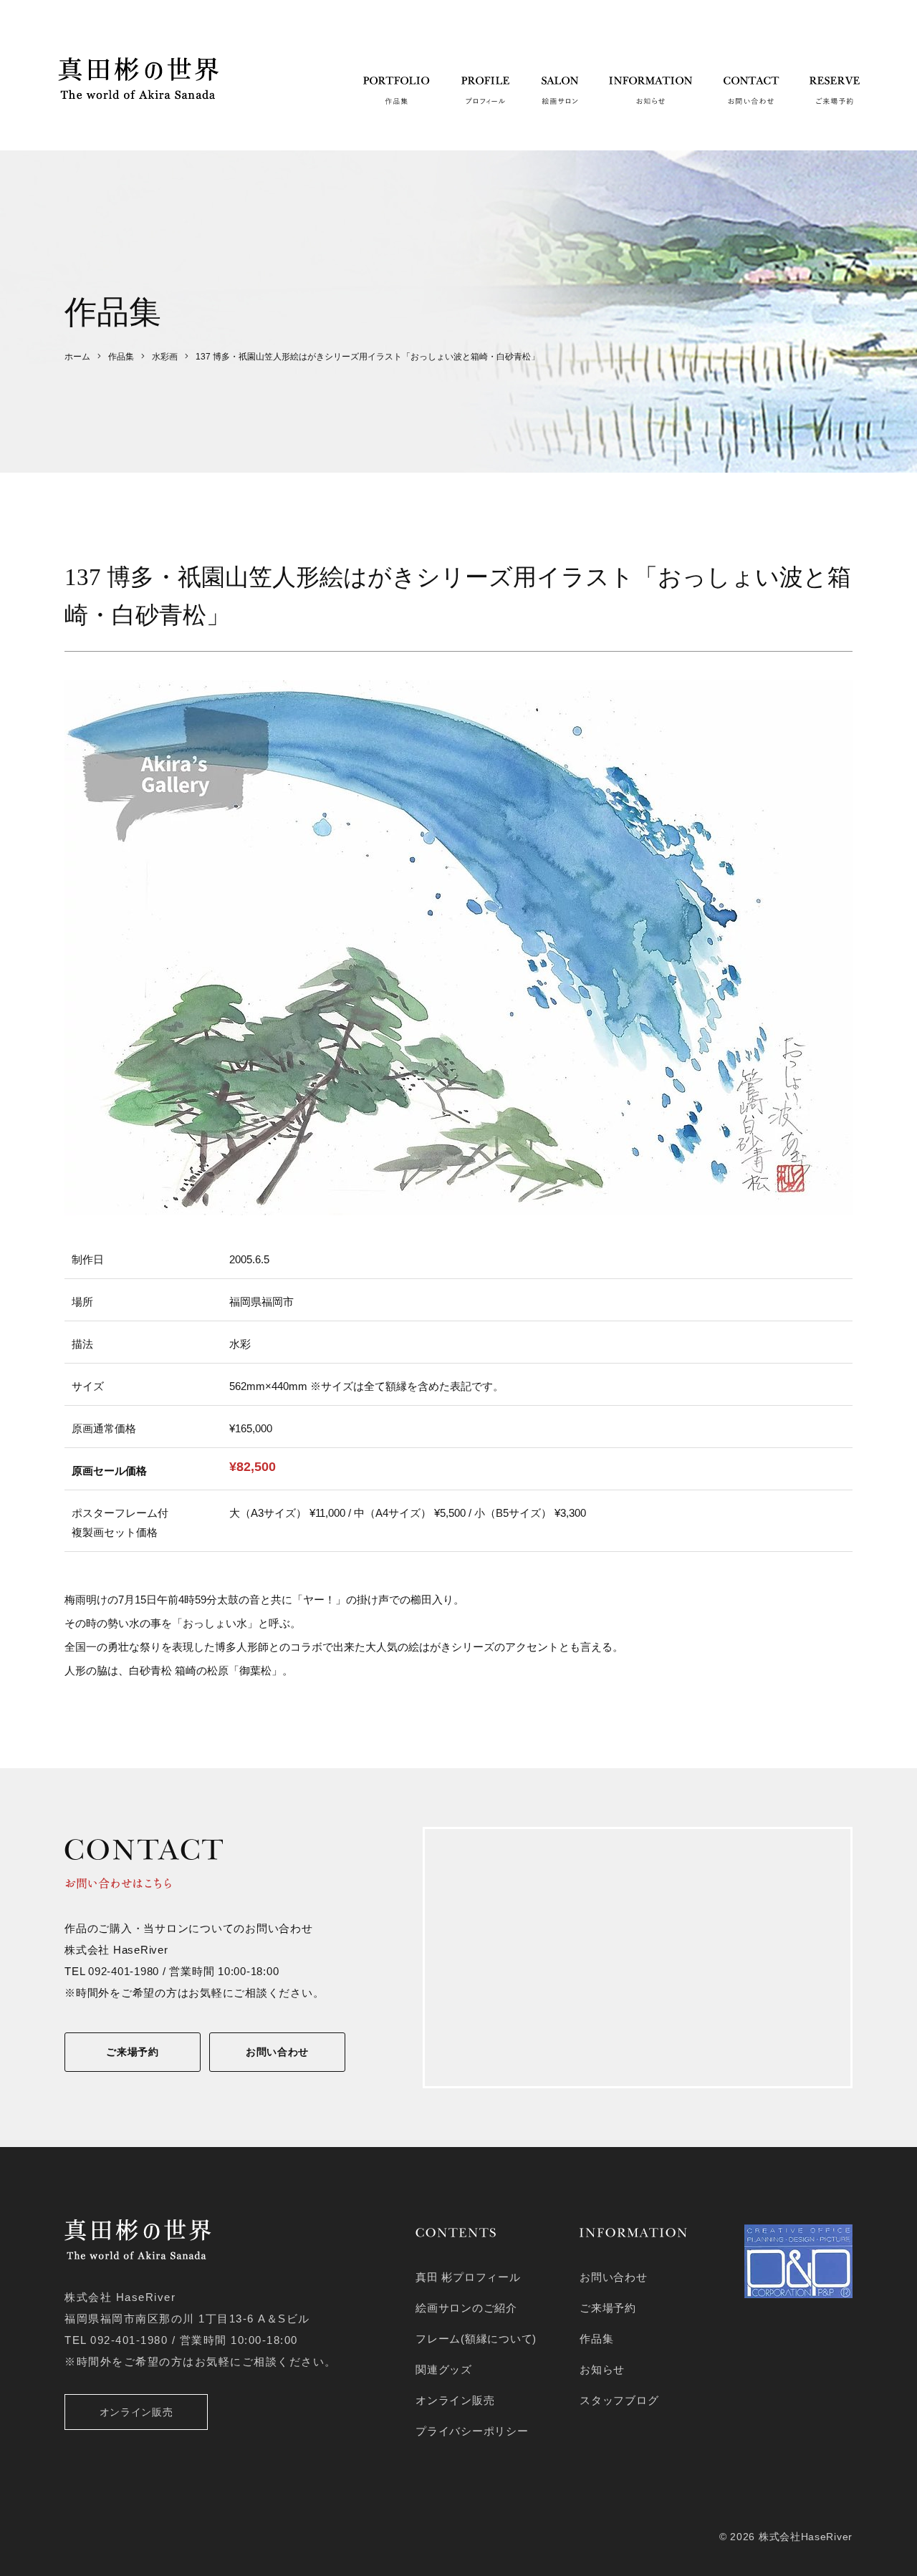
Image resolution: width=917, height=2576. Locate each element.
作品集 (596, 2339)
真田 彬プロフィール (468, 2277)
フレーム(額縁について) (476, 2339)
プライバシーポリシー (472, 2431)
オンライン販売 (136, 2412)
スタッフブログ (619, 2400)
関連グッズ (444, 2369)
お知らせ (602, 2369)
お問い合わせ (277, 2052)
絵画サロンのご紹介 (466, 2308)
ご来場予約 (133, 2052)
